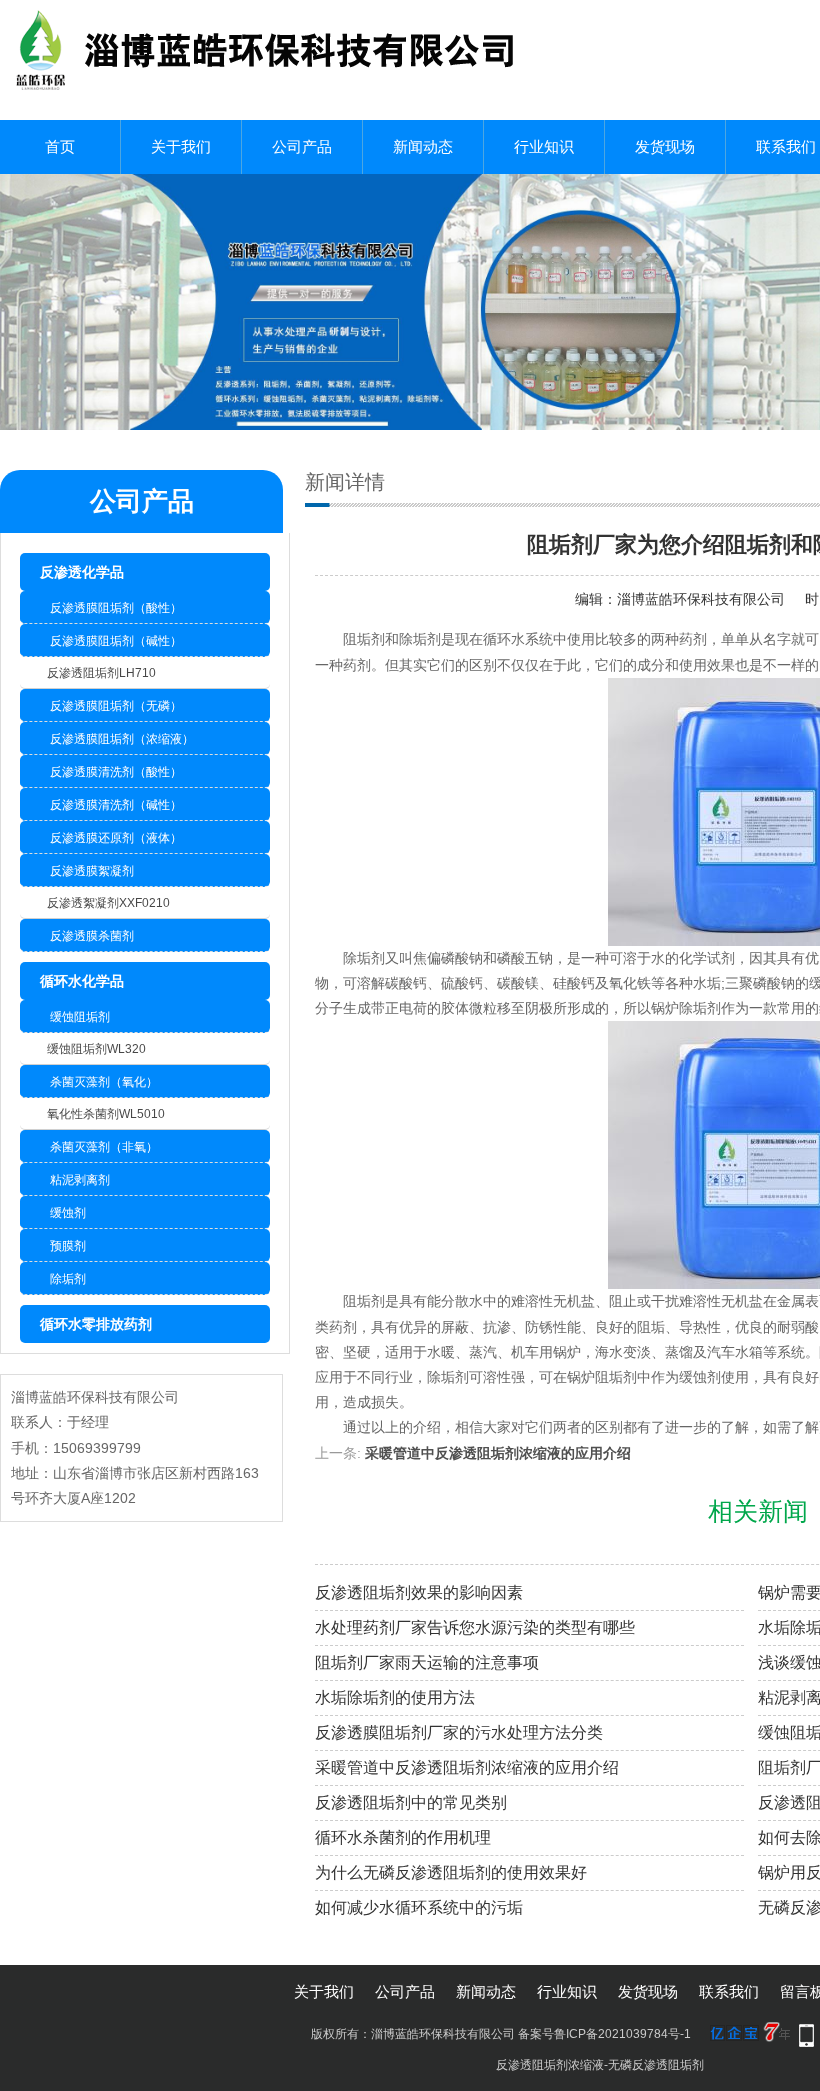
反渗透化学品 (82, 572)
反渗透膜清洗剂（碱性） (116, 805)
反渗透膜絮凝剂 (92, 871)
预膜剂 (68, 1246)
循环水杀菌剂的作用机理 (403, 1837)
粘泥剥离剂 (80, 1180)
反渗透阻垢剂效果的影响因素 (419, 1592)
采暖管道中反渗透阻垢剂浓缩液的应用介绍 (498, 1453)
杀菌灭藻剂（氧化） (104, 1082)
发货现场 (665, 146)
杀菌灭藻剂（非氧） (104, 1147)
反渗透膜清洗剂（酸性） (116, 772)
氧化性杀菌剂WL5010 (106, 1114)
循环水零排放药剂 (96, 1324)
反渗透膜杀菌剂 (92, 936)
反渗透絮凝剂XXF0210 (108, 903)
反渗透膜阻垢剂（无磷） (116, 706)
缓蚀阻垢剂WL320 (96, 1049)
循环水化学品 (82, 981)
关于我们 (181, 146)
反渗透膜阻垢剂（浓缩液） (122, 739)
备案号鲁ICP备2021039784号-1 (604, 2034)
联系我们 (729, 1991)
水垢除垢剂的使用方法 (395, 1697)
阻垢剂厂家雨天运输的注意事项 (427, 1662)
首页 (60, 146)
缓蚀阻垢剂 (80, 1017)
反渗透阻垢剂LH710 (101, 673)
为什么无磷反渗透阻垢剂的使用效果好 (451, 1872)
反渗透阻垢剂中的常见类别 (411, 1802)
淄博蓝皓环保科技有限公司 (701, 599)
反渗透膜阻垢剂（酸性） (116, 608)
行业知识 (544, 146)
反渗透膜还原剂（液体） (116, 838)
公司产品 (302, 146)
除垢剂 (68, 1279)
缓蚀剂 (68, 1213)
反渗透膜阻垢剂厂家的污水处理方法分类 (459, 1732)
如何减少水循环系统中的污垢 (419, 1907)
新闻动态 (423, 146)
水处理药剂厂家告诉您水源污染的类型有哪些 (475, 1627)
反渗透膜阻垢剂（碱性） (116, 641)
